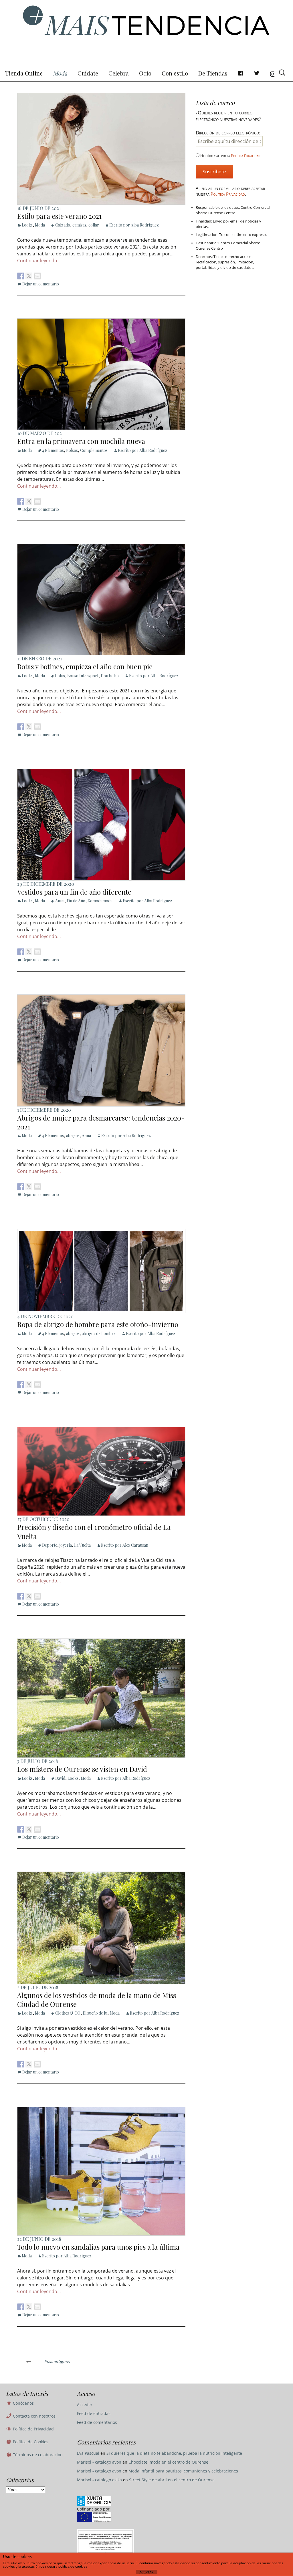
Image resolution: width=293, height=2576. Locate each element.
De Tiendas (213, 73)
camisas (79, 225)
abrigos (73, 1136)
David (60, 1778)
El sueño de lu (95, 2013)
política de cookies (73, 2567)
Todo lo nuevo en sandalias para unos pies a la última (98, 2247)
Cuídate (88, 73)
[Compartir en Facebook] (21, 276)
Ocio (145, 73)
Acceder (85, 2405)
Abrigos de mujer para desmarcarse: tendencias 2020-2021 (101, 1122)
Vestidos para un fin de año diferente (74, 892)
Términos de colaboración (37, 2455)
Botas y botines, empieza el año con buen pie (85, 666)
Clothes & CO (68, 2013)
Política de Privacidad (33, 2429)
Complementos (94, 450)
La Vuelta (82, 1545)
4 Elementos (53, 450)
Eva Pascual (88, 2453)
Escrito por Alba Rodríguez (134, 225)
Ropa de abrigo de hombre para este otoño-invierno (98, 1324)
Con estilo (175, 73)
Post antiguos (47, 2361)
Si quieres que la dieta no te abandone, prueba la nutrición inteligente (174, 2453)
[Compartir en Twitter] (29, 276)
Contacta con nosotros (34, 2416)
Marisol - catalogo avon (99, 2462)
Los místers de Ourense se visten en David (82, 1769)
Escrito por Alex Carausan (125, 1545)
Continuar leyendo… (39, 261)
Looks (27, 225)
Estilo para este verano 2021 (59, 216)
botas (60, 676)
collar (94, 225)
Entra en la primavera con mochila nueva (81, 441)
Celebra (119, 73)
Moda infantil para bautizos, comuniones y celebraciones (183, 2471)
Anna (60, 901)
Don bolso (110, 676)
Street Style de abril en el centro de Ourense (172, 2480)
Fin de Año (76, 901)
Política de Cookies (30, 2442)
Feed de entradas (94, 2413)
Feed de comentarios (97, 2422)
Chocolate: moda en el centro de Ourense (168, 2462)
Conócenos (23, 2403)
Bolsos (72, 450)
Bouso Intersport (83, 676)
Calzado (63, 225)
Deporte (50, 1545)
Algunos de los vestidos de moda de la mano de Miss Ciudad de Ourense (97, 2000)
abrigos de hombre (99, 1333)
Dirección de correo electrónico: (228, 133)
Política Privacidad (246, 156)
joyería (66, 1545)
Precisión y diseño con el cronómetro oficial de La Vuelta (94, 1531)
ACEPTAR (146, 2572)
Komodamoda (100, 901)
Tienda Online (24, 73)
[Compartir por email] (37, 276)
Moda (60, 73)
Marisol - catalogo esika (99, 2480)
